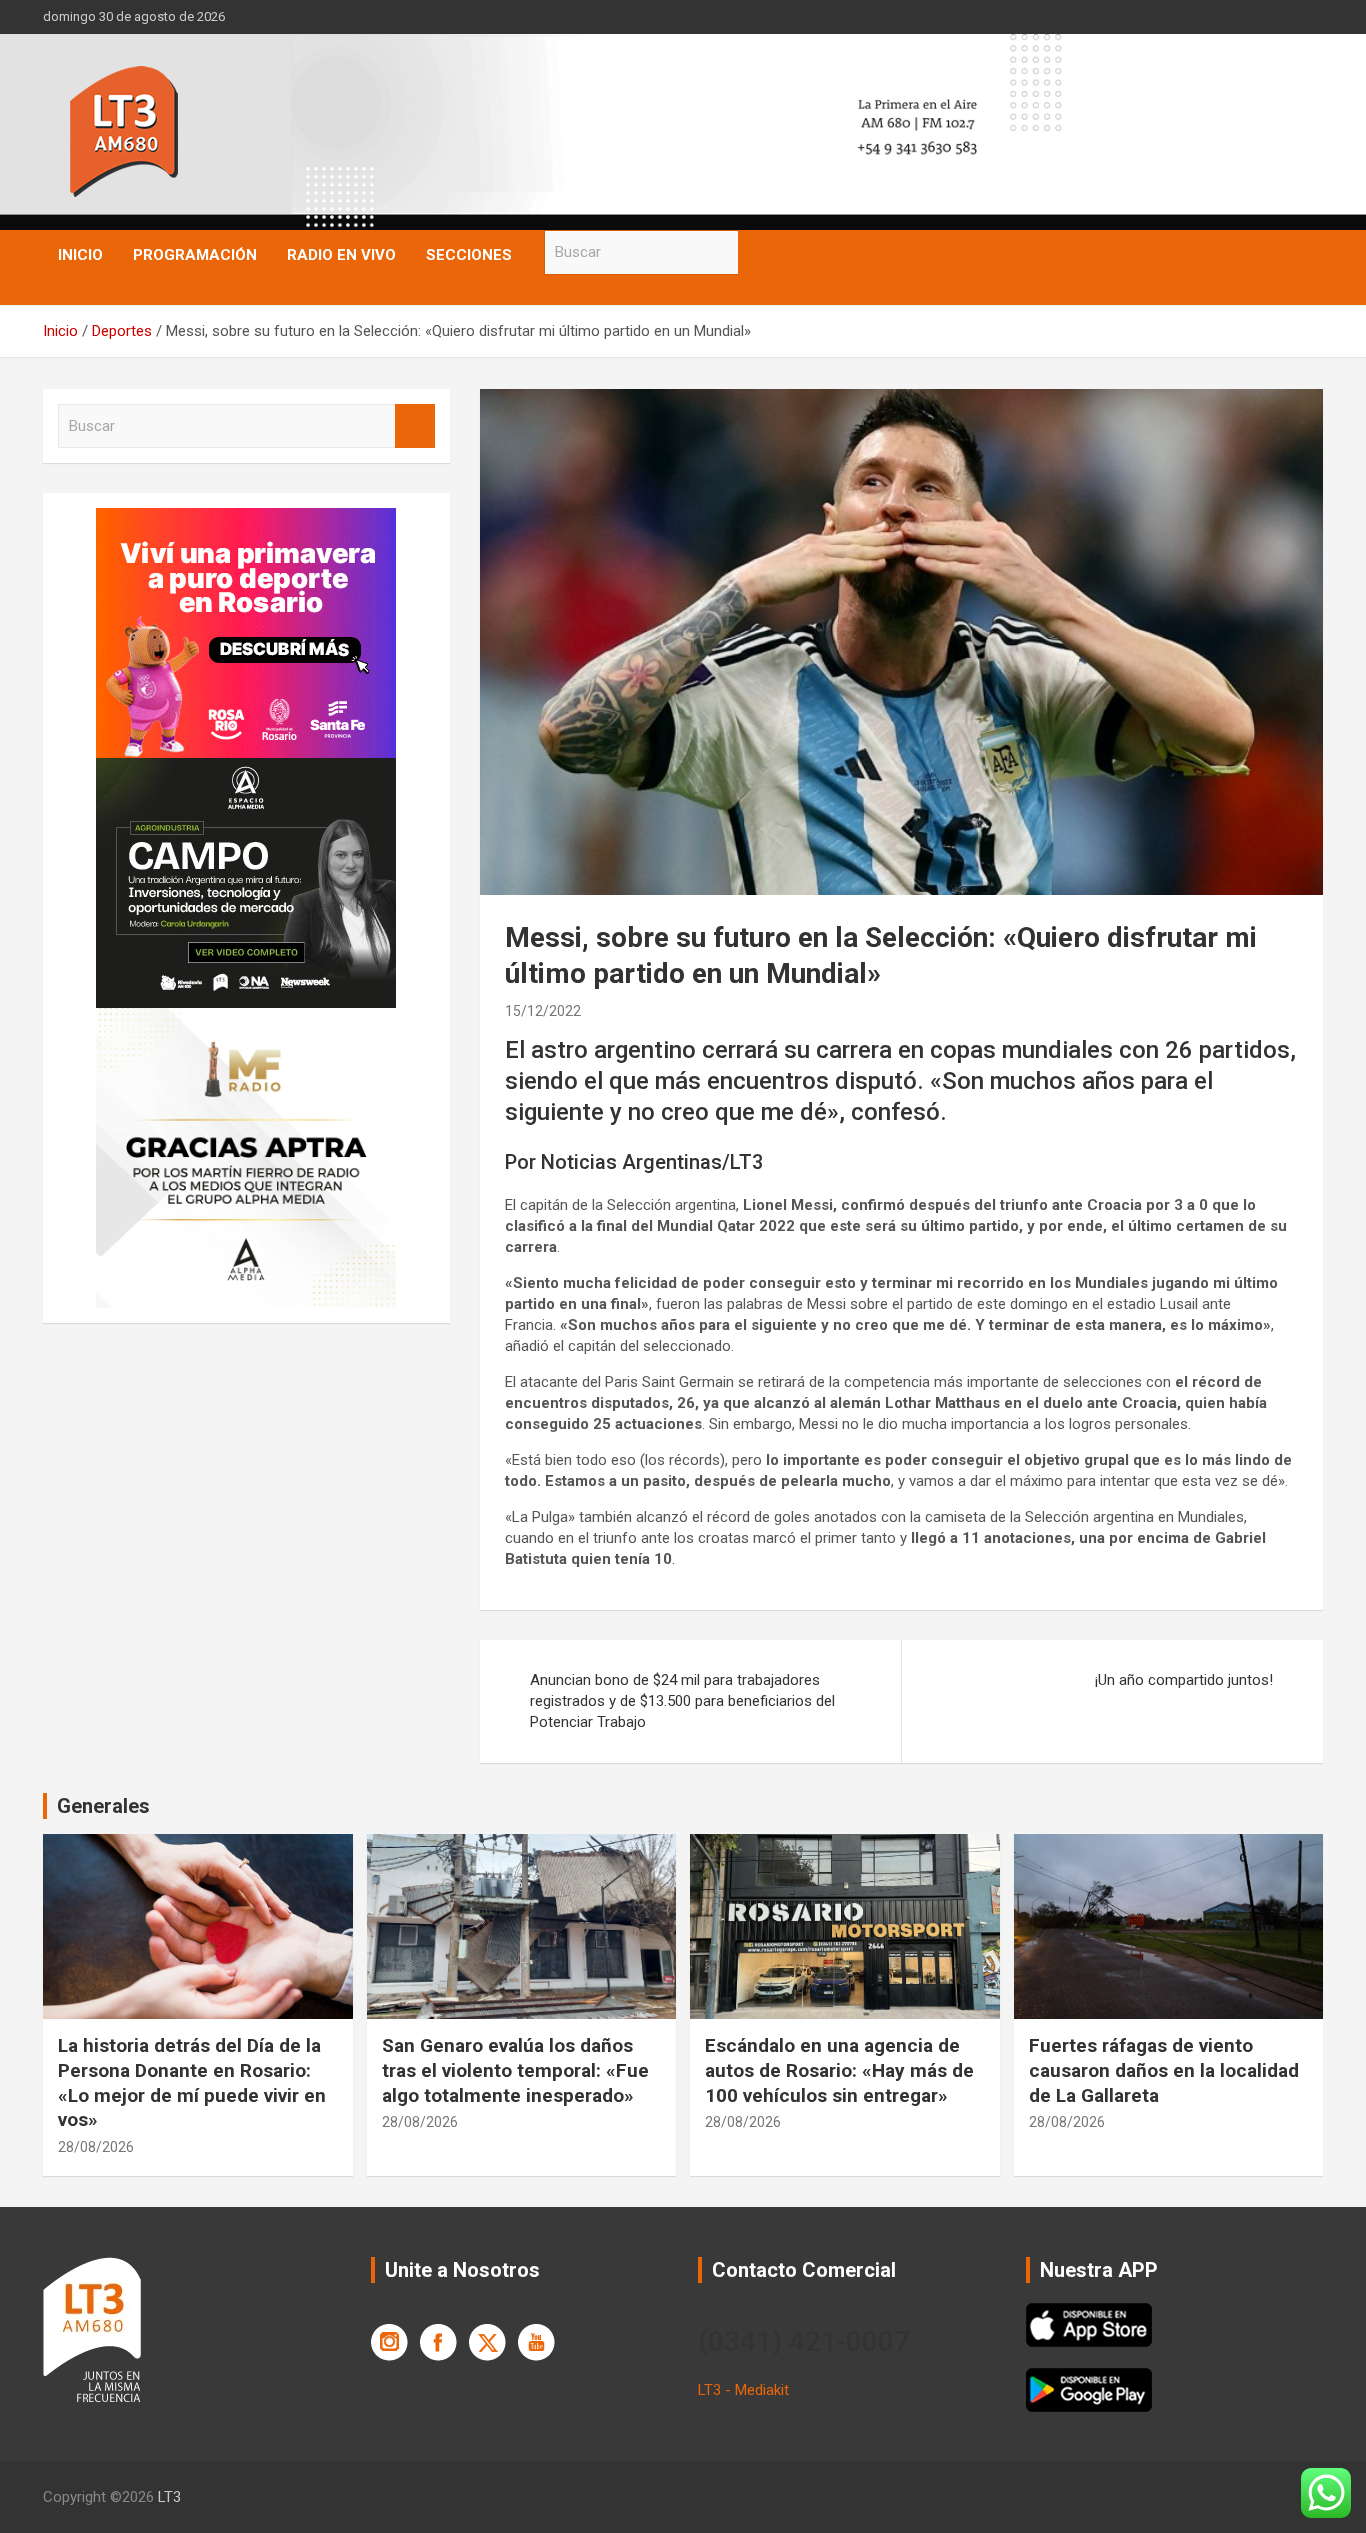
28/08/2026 (96, 2147)
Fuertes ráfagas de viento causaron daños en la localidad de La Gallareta (1164, 2070)
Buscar (758, 252)
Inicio (80, 255)
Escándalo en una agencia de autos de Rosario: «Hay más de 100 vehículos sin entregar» (839, 2070)
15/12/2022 (543, 1011)
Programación (195, 255)
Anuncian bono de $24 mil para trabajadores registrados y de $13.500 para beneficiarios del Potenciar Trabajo (682, 1701)
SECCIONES (469, 255)
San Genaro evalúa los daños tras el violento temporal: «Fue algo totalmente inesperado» (515, 2070)
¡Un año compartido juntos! (1184, 1680)
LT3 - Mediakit (743, 2390)
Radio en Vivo (341, 255)
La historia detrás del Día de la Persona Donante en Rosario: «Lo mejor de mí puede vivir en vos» (192, 2082)
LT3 (169, 2497)
